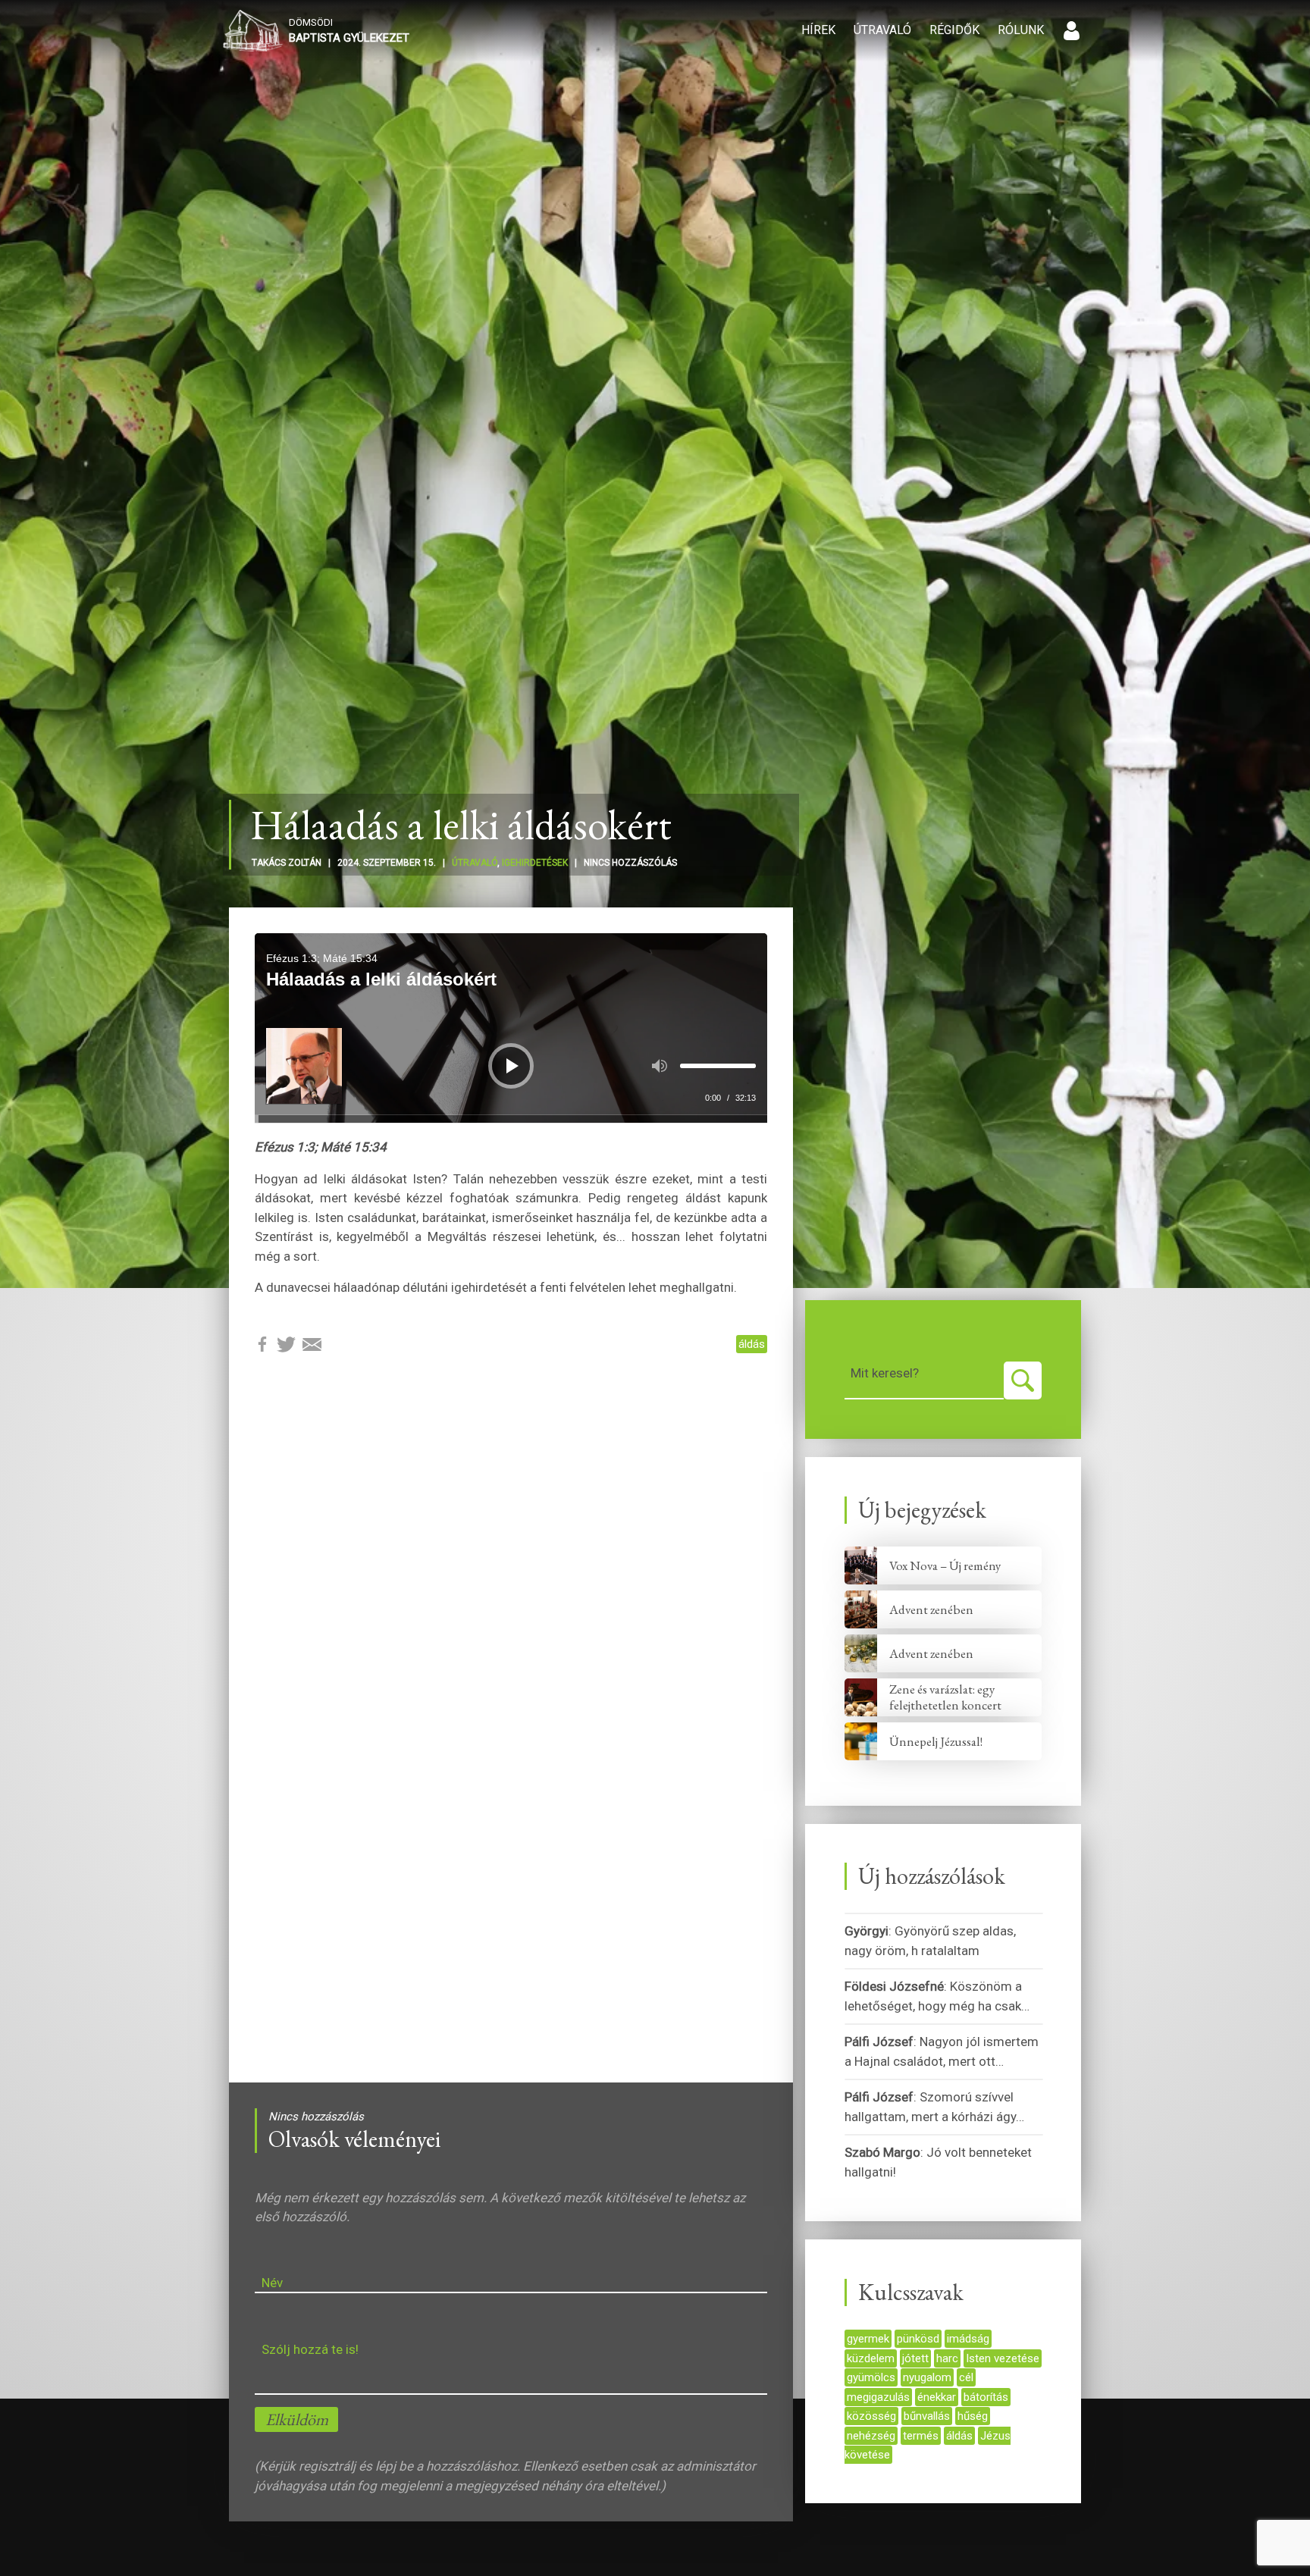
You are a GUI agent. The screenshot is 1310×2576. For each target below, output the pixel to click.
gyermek (868, 2339)
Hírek (818, 30)
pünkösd (918, 2339)
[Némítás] (660, 1066)
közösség (871, 2416)
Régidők (954, 30)
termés (921, 2436)
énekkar (937, 2397)
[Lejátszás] (512, 1066)
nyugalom (927, 2377)
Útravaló (882, 30)
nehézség (871, 2436)
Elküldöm (297, 2419)
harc (947, 2358)
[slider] (718, 1066)
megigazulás (878, 2397)
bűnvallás (927, 2416)
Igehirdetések (535, 863)
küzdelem (871, 2358)
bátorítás (986, 2397)
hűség (973, 2416)
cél (966, 2377)
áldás (752, 1344)
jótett (915, 2358)
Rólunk (1021, 30)
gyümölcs (871, 2377)
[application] (511, 1028)
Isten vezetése (1003, 2358)
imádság (968, 2339)
